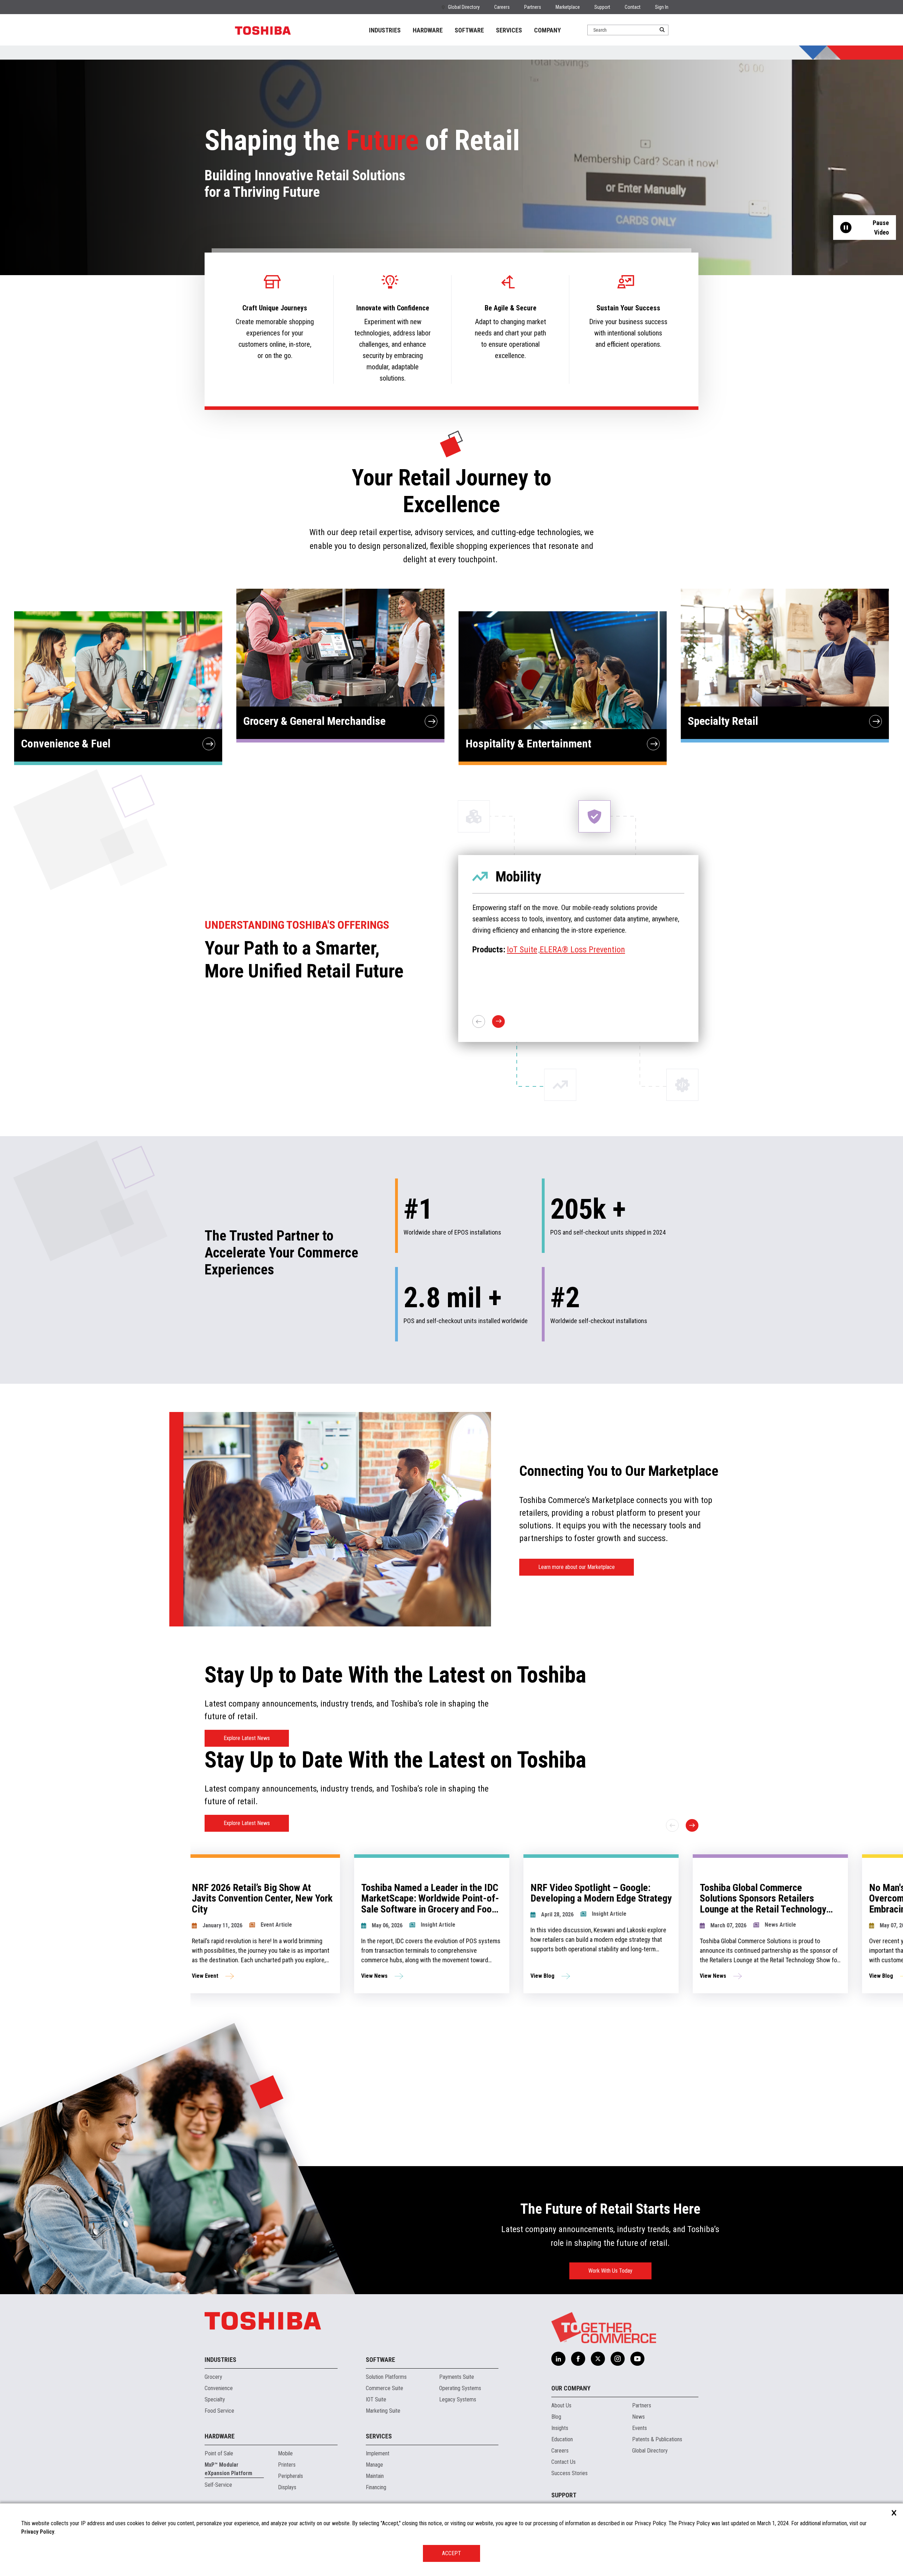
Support (602, 7)
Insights (560, 2428)
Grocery (213, 2377)
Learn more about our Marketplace (577, 1567)
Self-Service (218, 2485)
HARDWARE (428, 30)
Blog (556, 2417)
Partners (533, 7)
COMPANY (547, 30)
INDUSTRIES (385, 30)
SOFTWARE (469, 30)
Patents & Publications (657, 2439)
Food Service (219, 2411)
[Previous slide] (672, 1825)
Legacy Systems (458, 2399)
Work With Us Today (610, 2271)
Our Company (571, 2388)
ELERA (535, 961)
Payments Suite (457, 2377)
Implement (378, 2453)
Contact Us (563, 2462)
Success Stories (569, 2473)
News (638, 2417)
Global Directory (464, 7)
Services (379, 2436)
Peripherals (290, 2476)
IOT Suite (376, 2399)
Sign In (662, 7)
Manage (374, 2465)
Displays (287, 2487)
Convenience (219, 2388)
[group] (317, 1924)
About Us (561, 2405)
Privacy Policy (38, 2532)
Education (562, 2439)
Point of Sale (219, 2453)
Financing (376, 2487)
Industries (220, 2360)
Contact (633, 7)
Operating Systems (460, 2388)
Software (380, 2360)
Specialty (215, 2399)
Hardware (220, 2436)
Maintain (375, 2476)
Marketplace (568, 7)
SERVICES (509, 30)
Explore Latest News (247, 1738)
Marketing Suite (383, 2411)
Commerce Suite (384, 2388)
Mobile (285, 2453)
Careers (502, 7)
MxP (514, 961)
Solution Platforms (386, 2377)
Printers (287, 2465)
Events (640, 2428)
